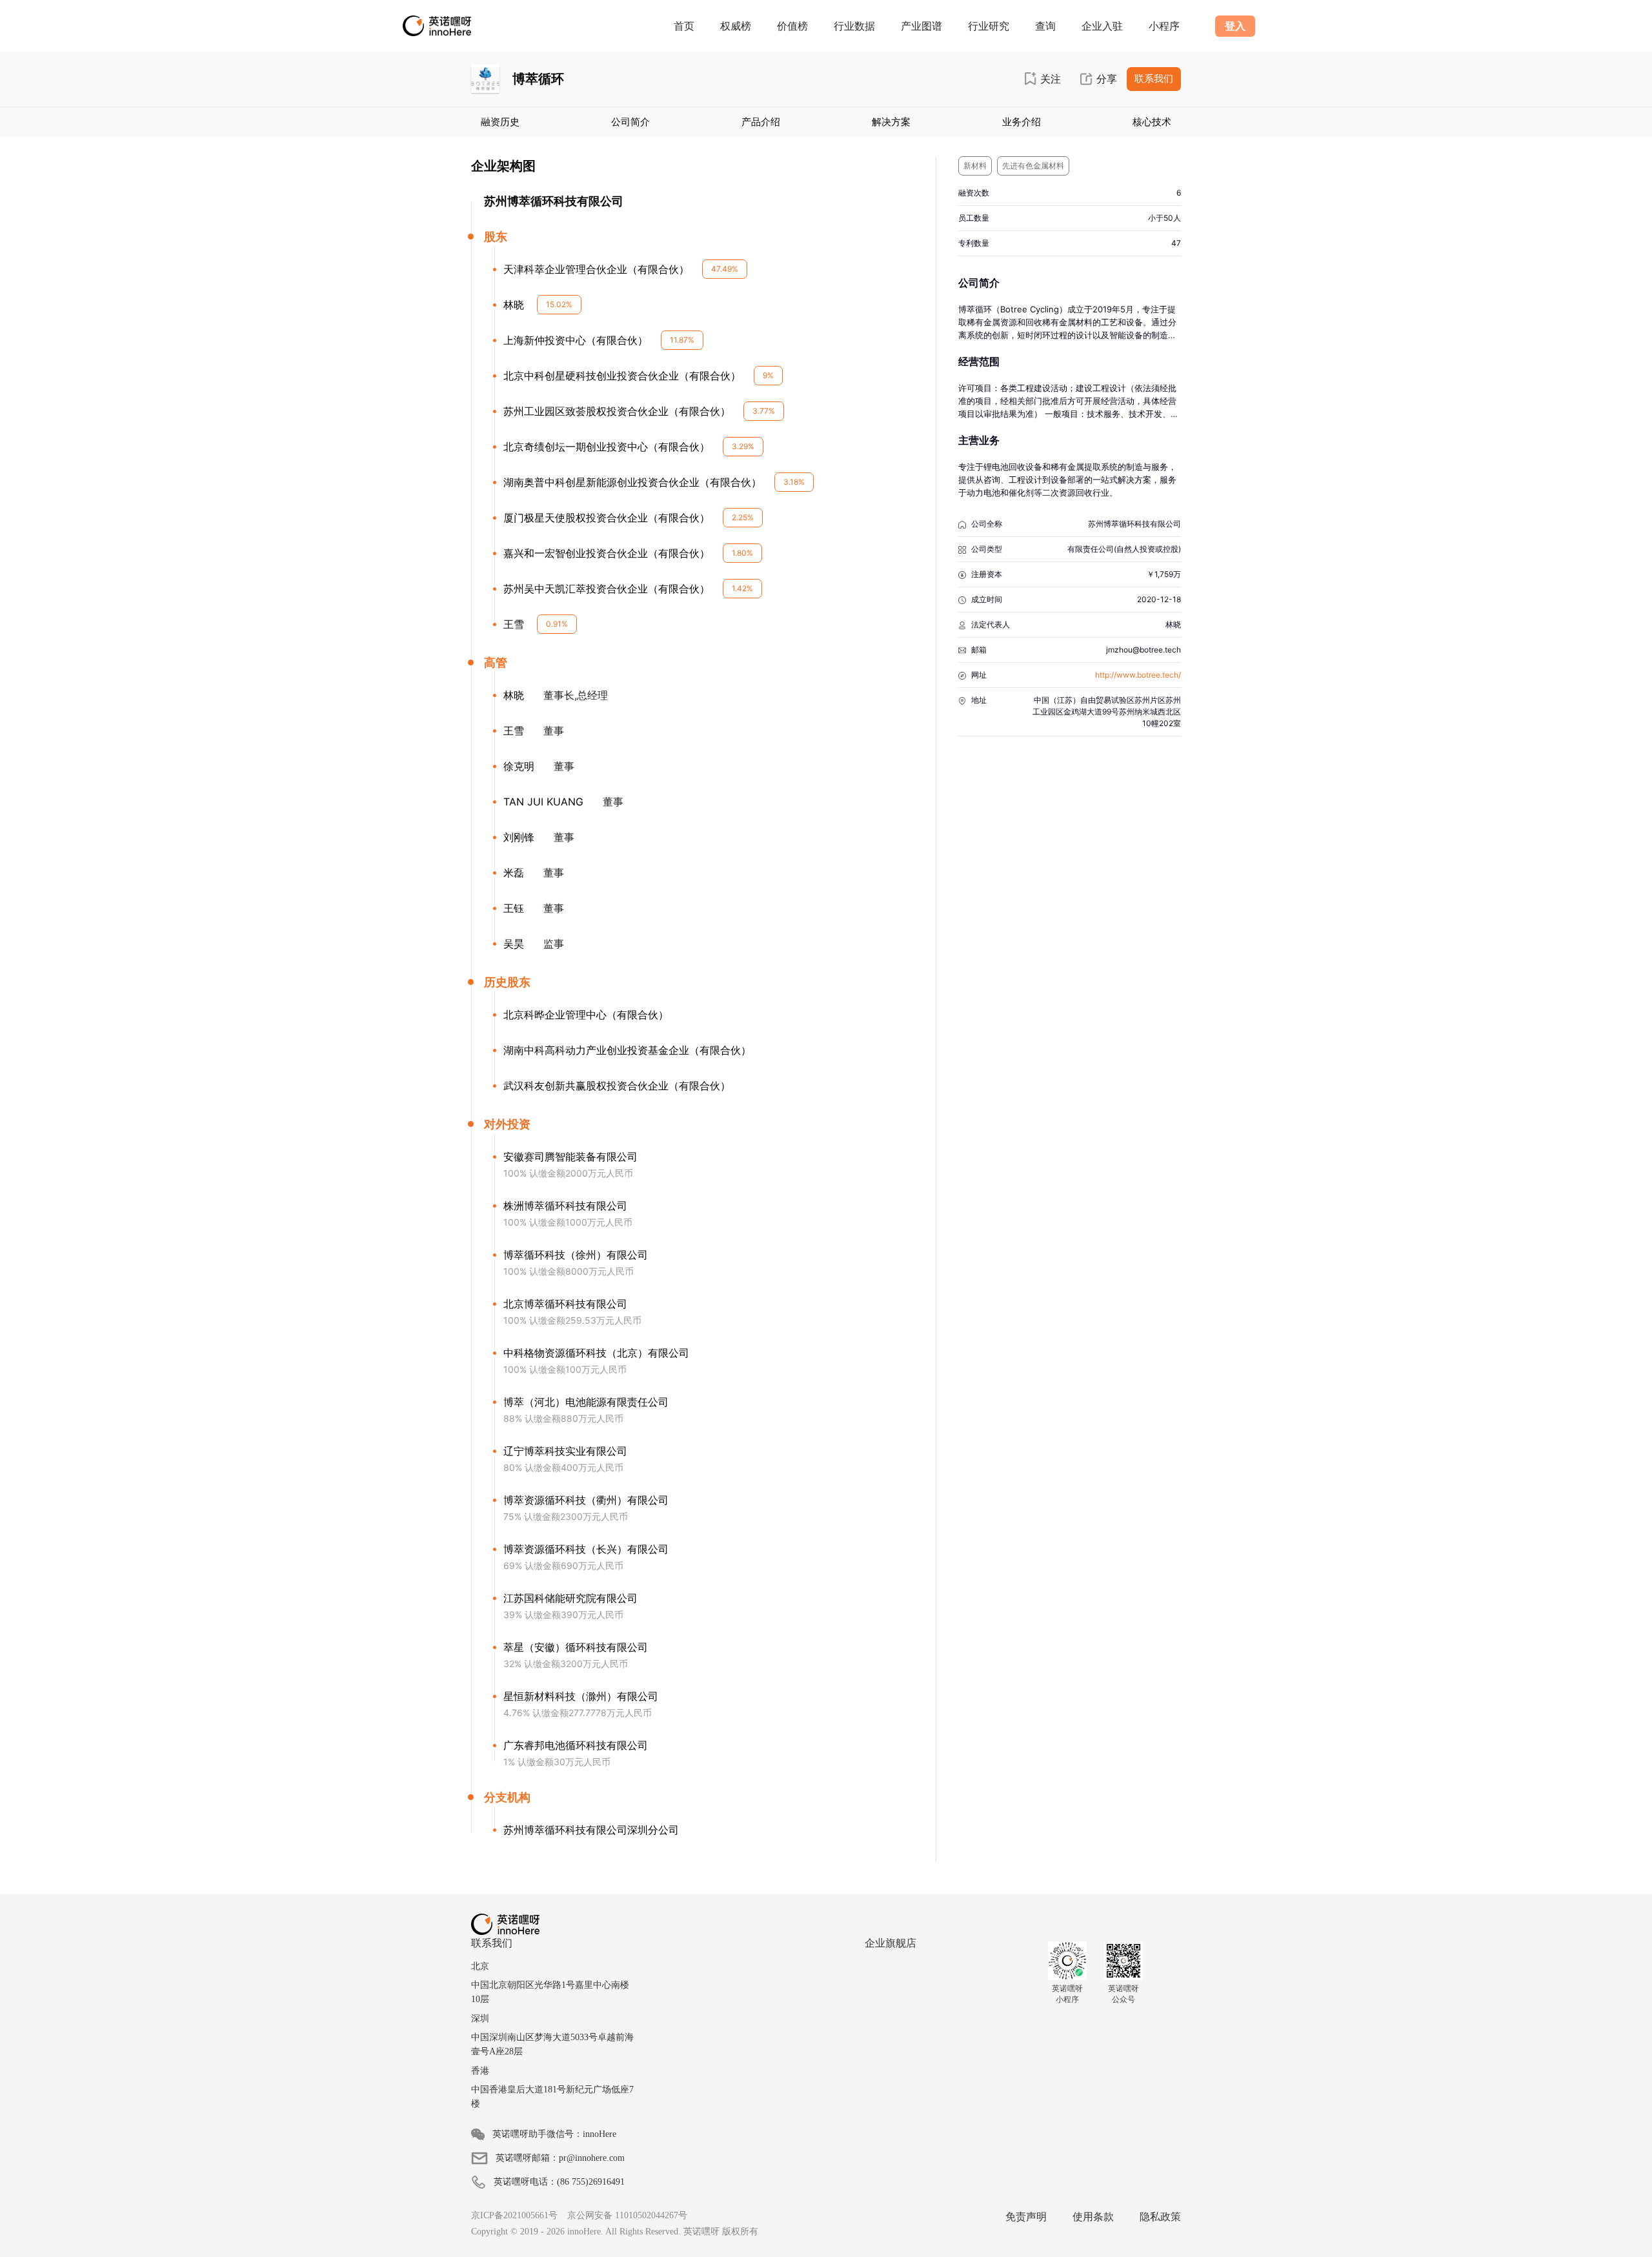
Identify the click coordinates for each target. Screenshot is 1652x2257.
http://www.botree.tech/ (1138, 675)
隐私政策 (1160, 2217)
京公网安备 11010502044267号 (627, 2215)
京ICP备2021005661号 (514, 2215)
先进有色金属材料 (1033, 166)
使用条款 (1093, 2217)
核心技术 (1152, 122)
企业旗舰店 (891, 1943)
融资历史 (500, 122)
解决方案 (891, 122)
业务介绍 (1022, 122)
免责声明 (1026, 2217)
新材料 (975, 166)
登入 (1235, 26)
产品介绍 (761, 122)
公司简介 (630, 122)
